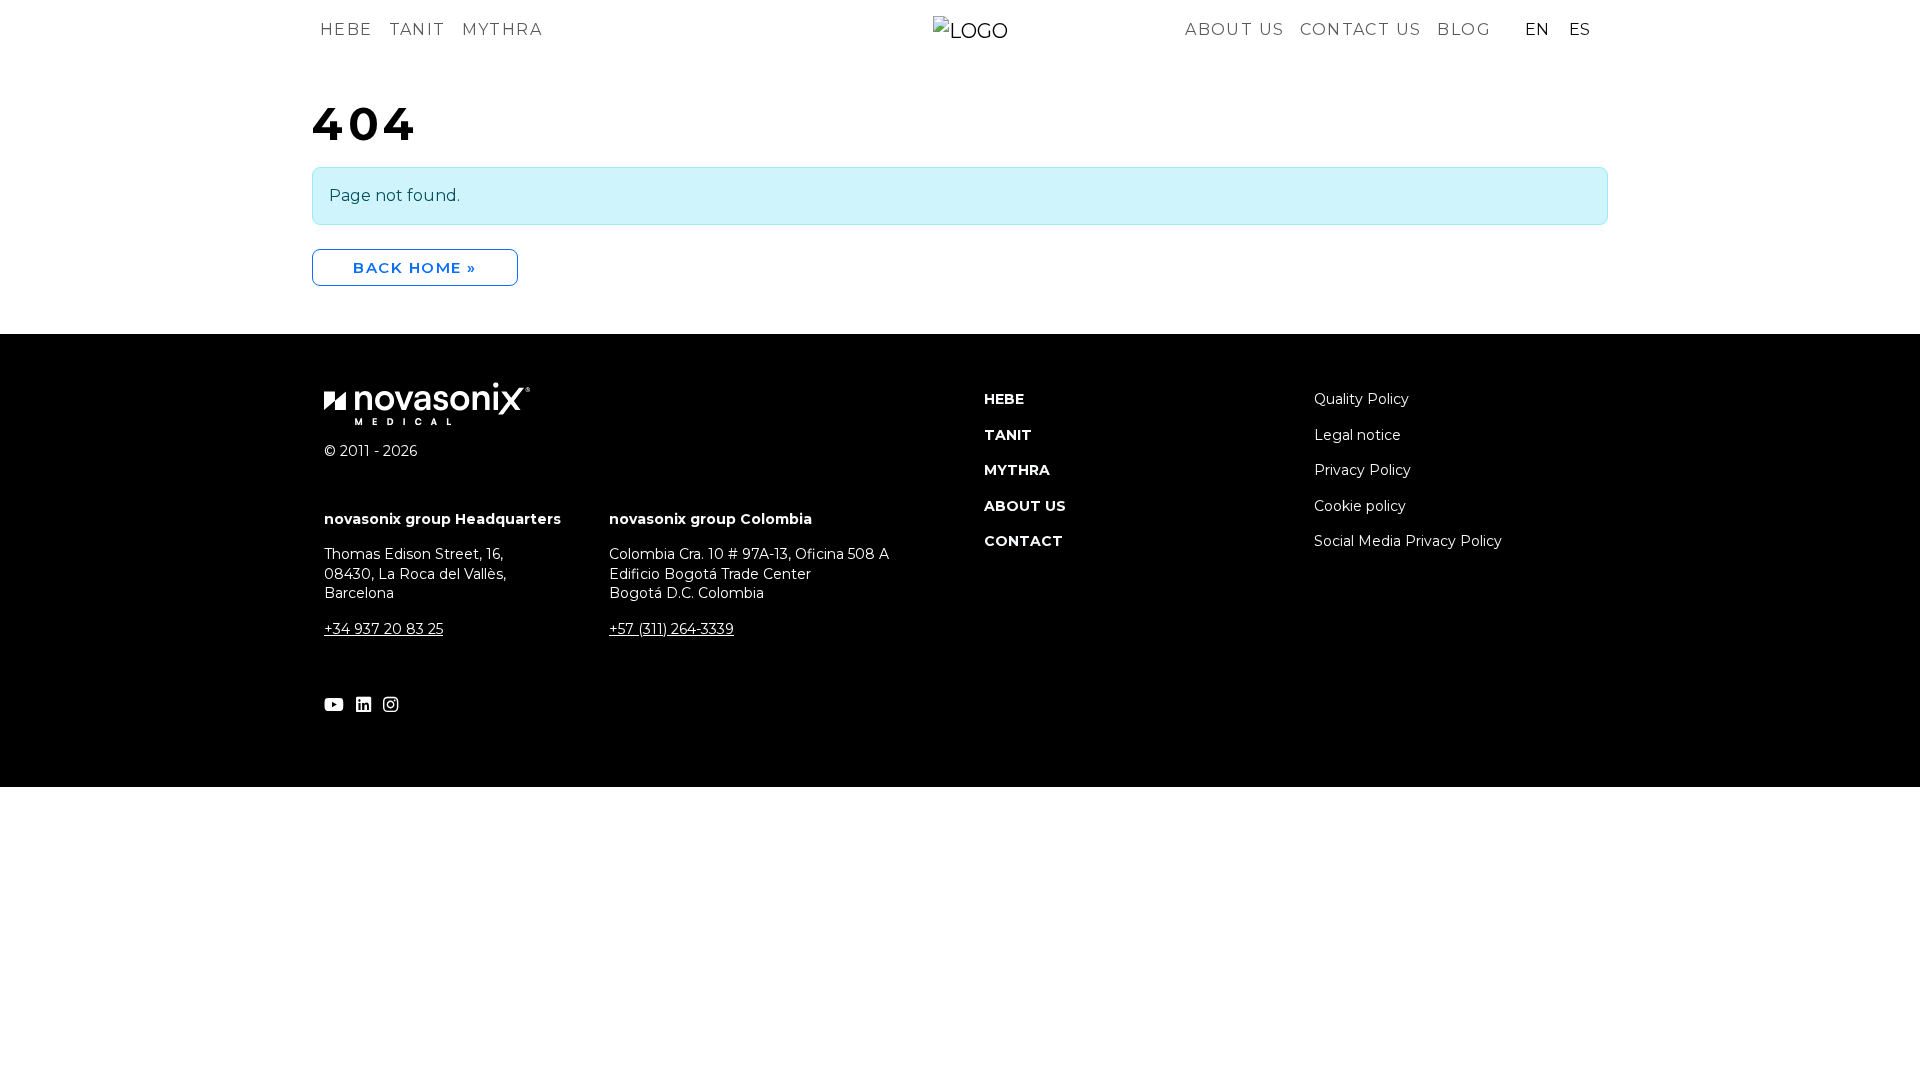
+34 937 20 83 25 (383, 629)
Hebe (346, 29)
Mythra (502, 29)
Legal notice (1357, 435)
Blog (1464, 29)
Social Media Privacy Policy (1408, 541)
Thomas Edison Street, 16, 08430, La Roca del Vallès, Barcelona (415, 573)
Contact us (1360, 29)
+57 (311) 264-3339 (671, 629)
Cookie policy (1360, 506)
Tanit (417, 29)
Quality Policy (1361, 399)
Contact (1023, 541)
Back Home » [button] (415, 267)
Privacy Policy (1362, 470)
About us (1234, 29)
